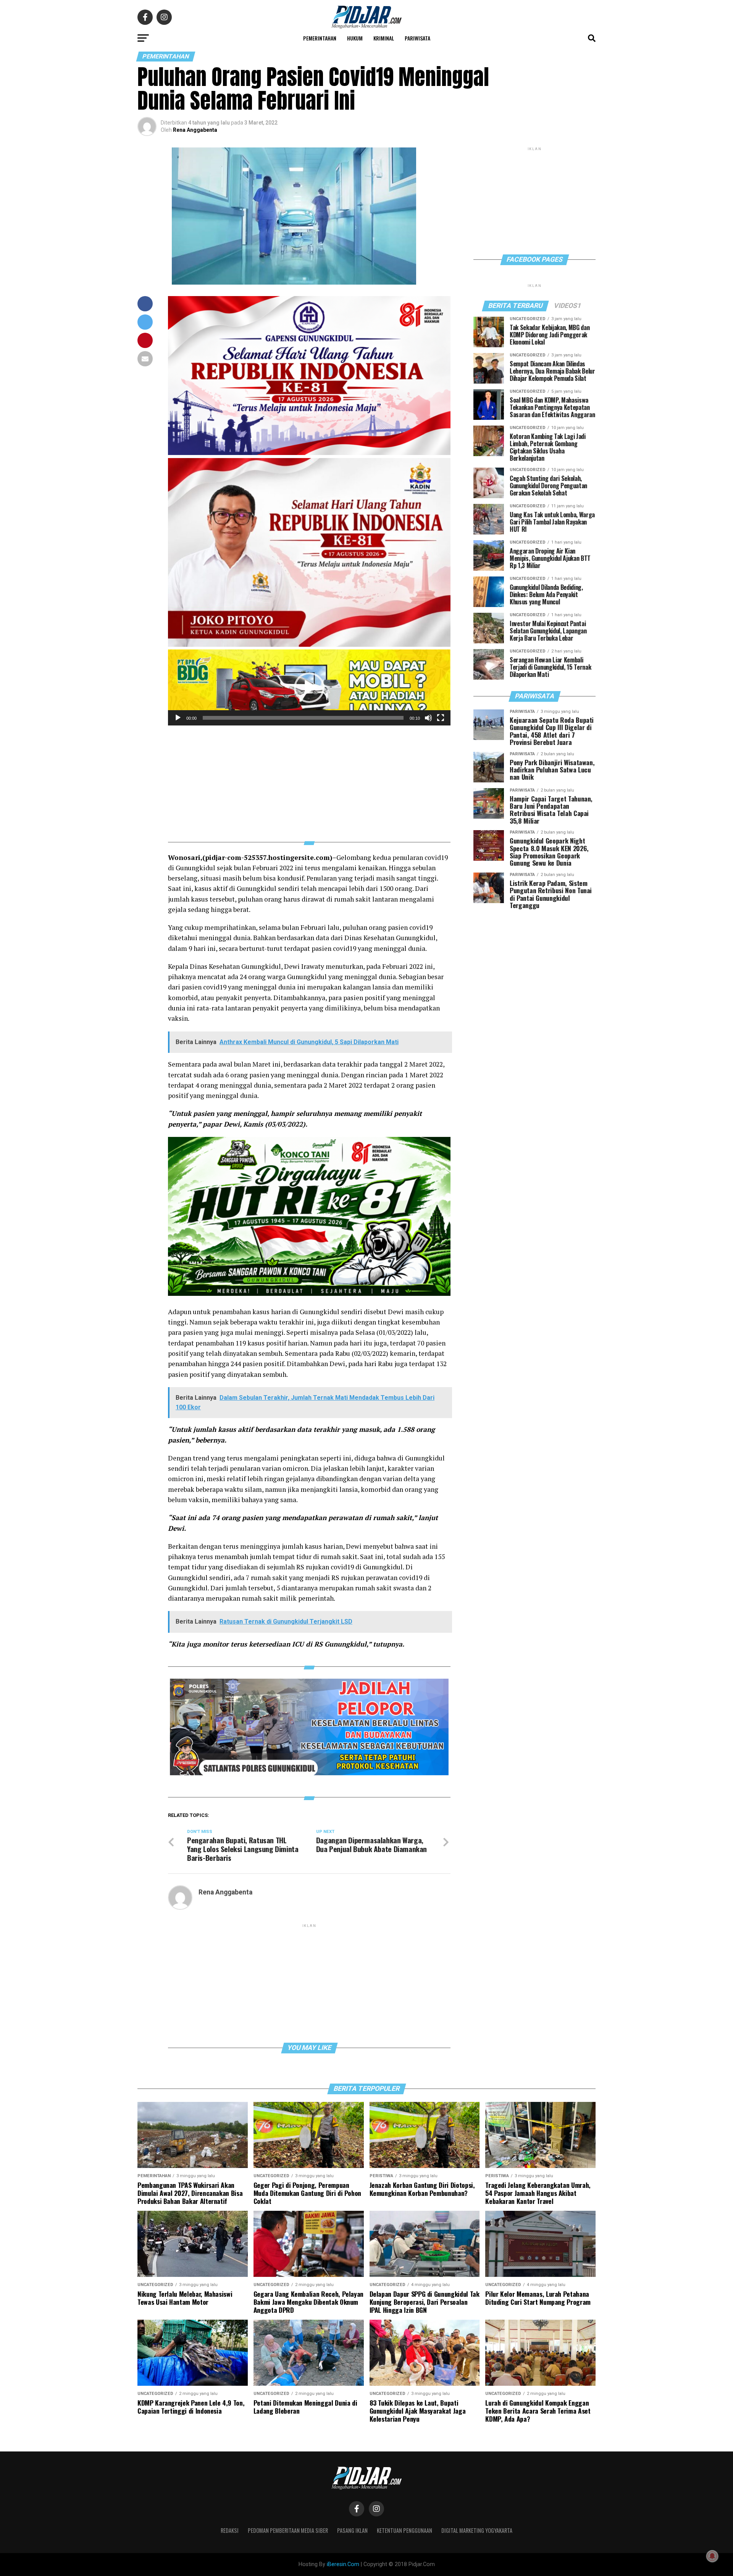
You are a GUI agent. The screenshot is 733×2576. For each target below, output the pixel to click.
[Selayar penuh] (441, 718)
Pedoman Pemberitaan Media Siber (288, 2530)
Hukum (355, 38)
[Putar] (178, 718)
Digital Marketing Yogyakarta (477, 2530)
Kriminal (384, 38)
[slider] (303, 718)
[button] (309, 688)
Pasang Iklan (352, 2530)
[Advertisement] (309, 779)
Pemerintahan (320, 38)
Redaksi (230, 2530)
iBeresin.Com (343, 2564)
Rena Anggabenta (195, 130)
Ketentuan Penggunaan (404, 2530)
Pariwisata (417, 38)
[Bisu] (428, 718)
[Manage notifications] (712, 2556)
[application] (309, 687)
